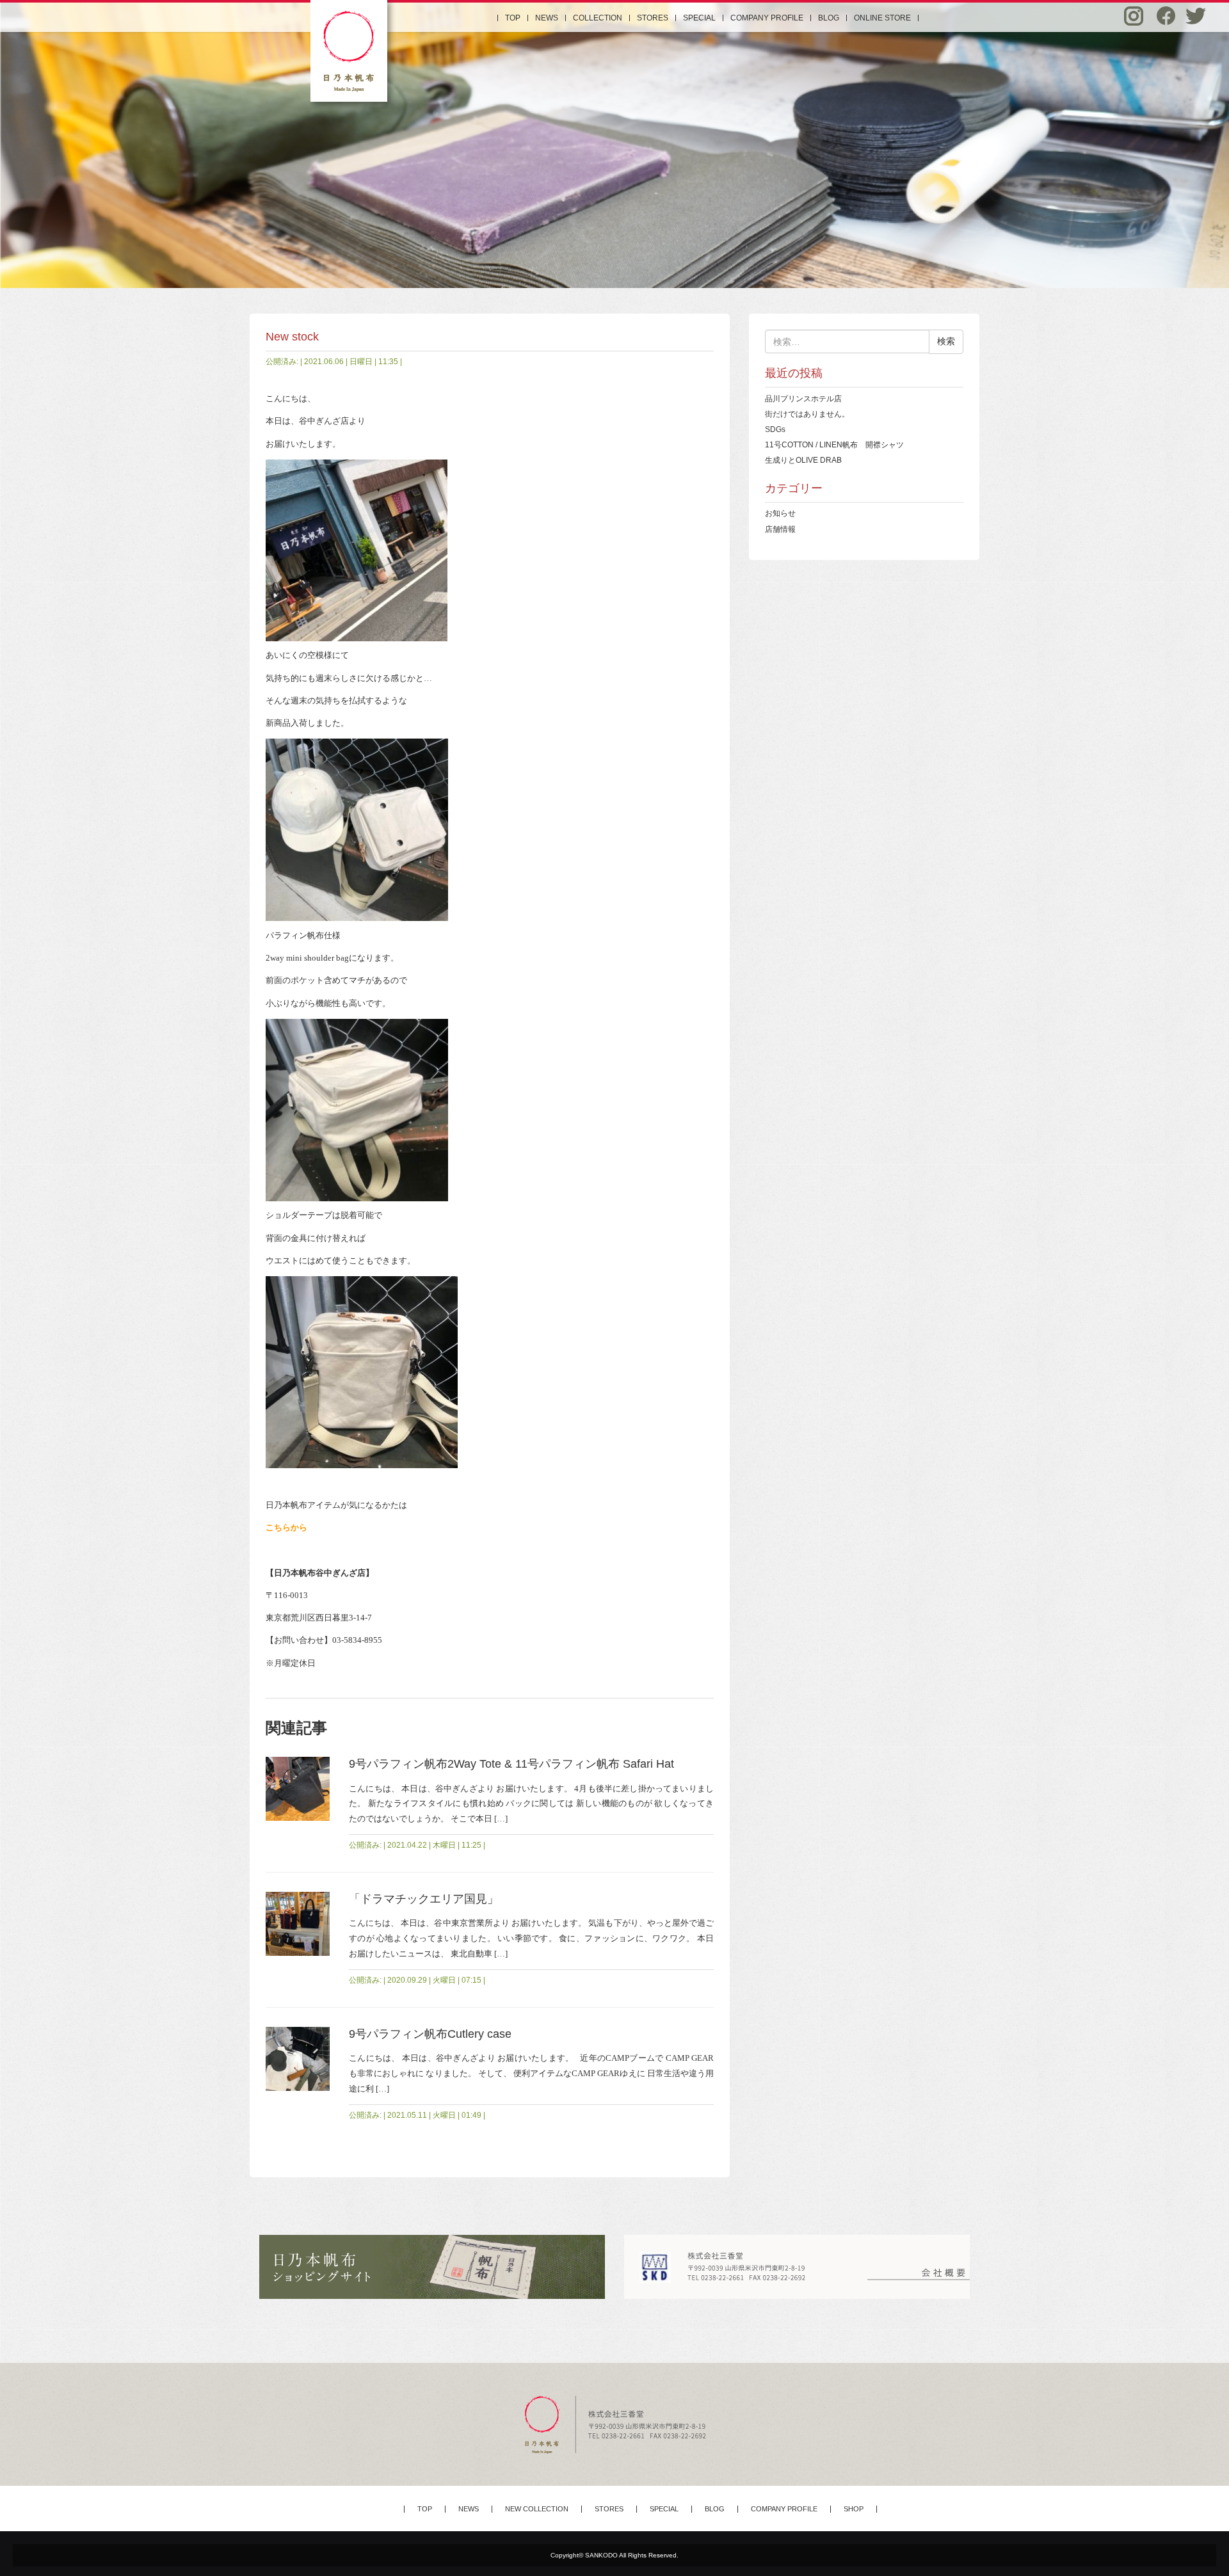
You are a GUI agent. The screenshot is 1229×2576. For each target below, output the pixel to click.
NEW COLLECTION (537, 2509)
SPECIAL (699, 18)
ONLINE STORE (882, 18)
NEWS (547, 18)
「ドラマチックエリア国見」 (424, 1899)
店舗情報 (780, 529)
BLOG (829, 18)
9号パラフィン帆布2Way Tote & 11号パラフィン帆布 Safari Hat (511, 1764)
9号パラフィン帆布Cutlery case (430, 2034)
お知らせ (780, 513)
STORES (653, 18)
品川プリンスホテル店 (803, 398)
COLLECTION (598, 18)
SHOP (854, 2509)
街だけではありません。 (807, 414)
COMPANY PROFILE (767, 18)
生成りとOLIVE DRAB (803, 460)
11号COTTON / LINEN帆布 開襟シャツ (834, 444)
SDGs (775, 429)
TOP (513, 18)
